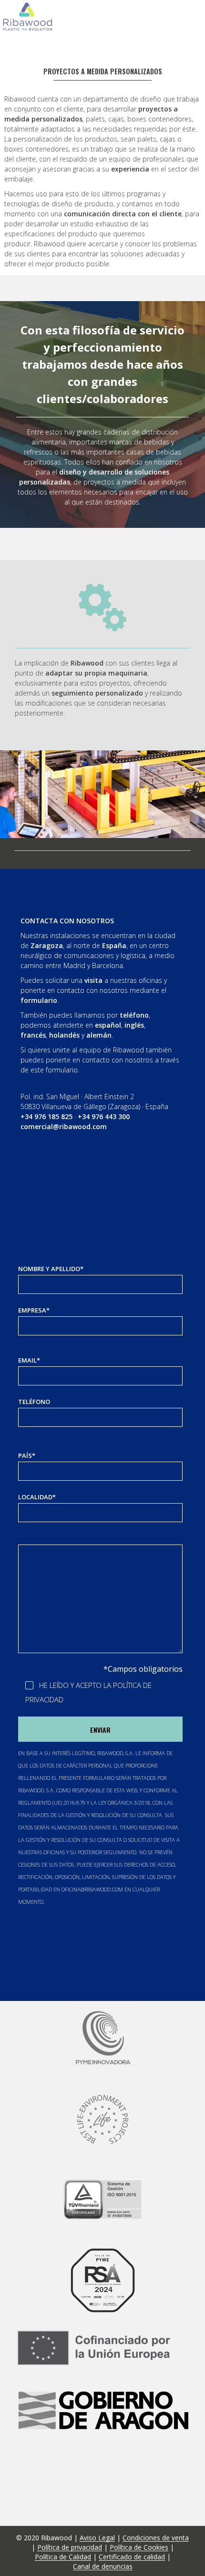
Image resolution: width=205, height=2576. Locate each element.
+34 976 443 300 (104, 1116)
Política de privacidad (70, 2547)
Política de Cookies (139, 2547)
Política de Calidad (63, 2557)
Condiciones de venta (156, 2538)
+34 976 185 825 (46, 1116)
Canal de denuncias (103, 2566)
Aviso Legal (97, 2538)
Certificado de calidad (132, 2557)
